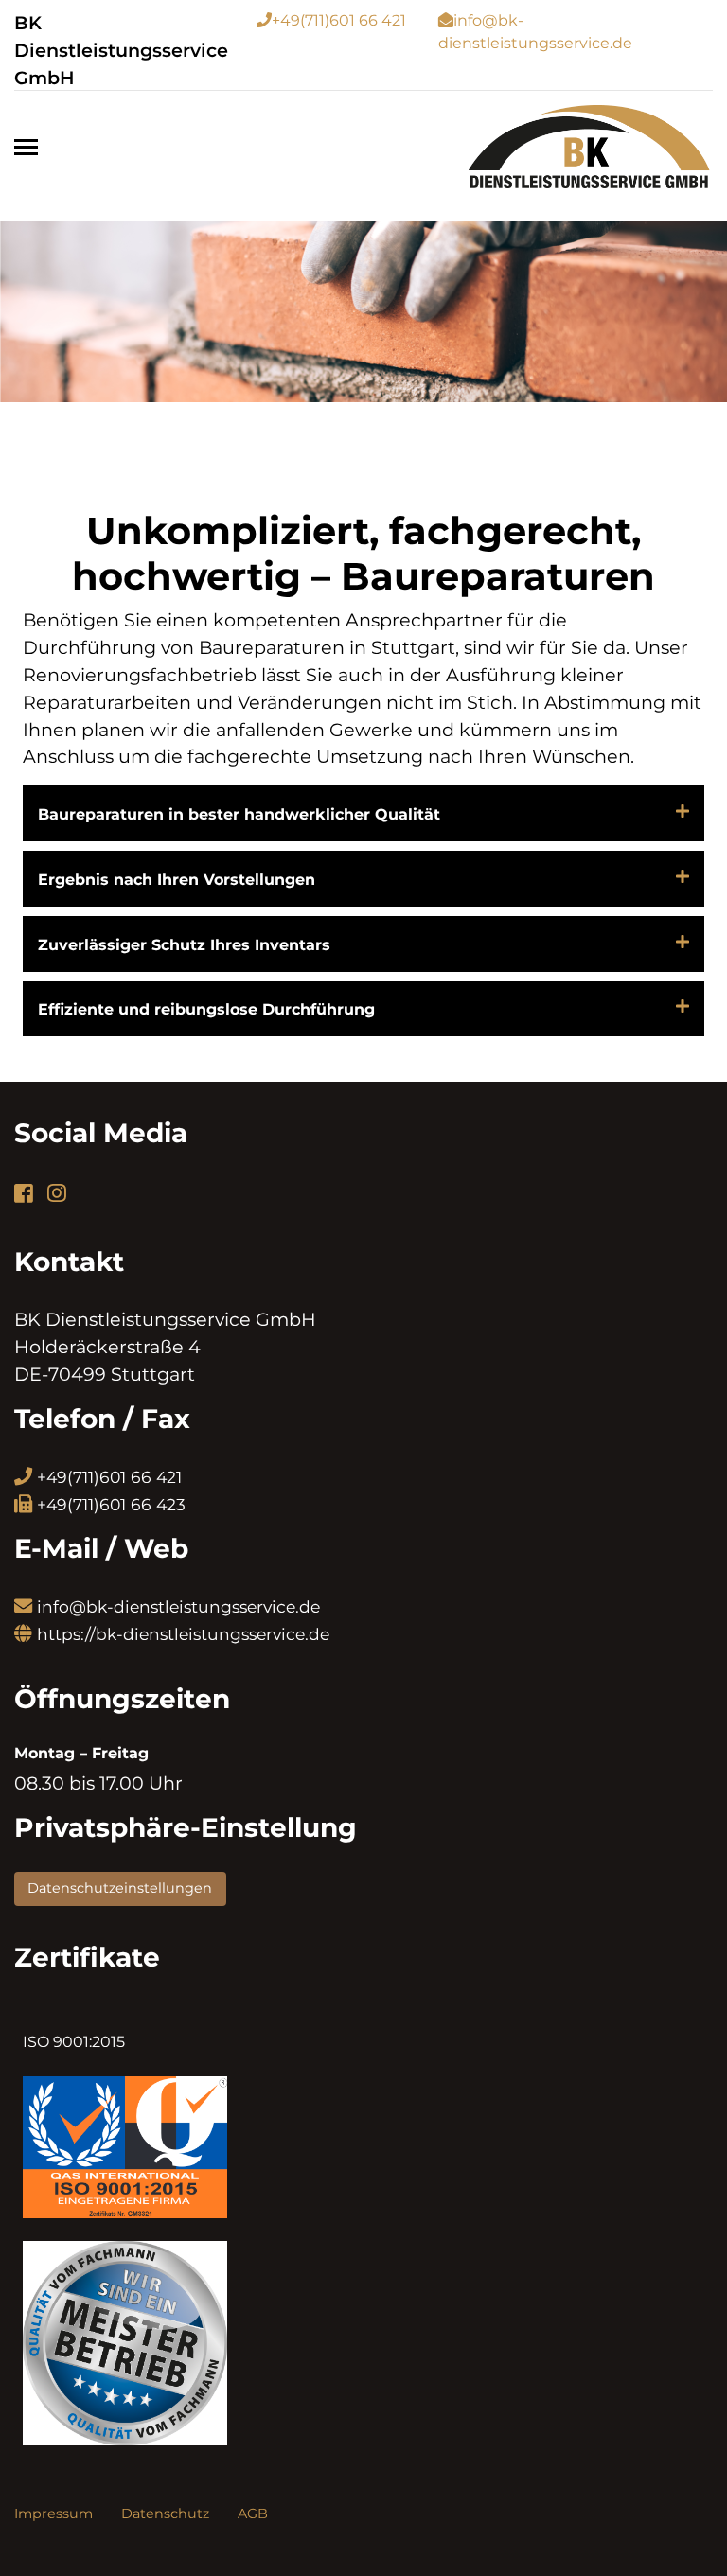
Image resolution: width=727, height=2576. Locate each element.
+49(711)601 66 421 (339, 20)
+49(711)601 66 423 (111, 1504)
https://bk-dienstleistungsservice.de (183, 1634)
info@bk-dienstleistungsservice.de (178, 1606)
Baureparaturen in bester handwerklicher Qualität (239, 814)
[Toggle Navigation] (32, 147)
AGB (253, 2514)
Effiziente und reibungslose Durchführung (206, 1009)
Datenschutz (165, 2514)
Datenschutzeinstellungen (120, 1888)
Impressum (53, 2514)
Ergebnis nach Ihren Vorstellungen (177, 880)
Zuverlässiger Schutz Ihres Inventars (184, 945)
